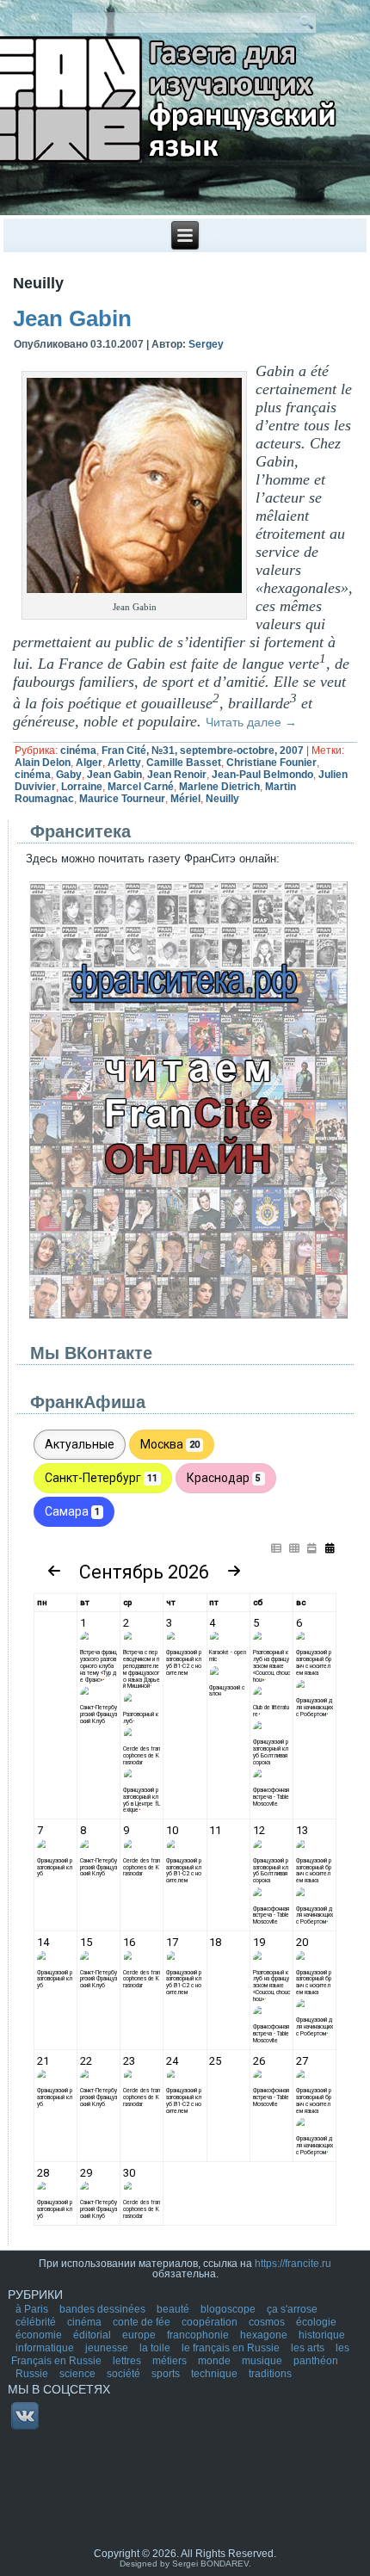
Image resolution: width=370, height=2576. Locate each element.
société (125, 2374)
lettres (128, 2361)
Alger (89, 763)
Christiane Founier (271, 763)
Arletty (124, 763)
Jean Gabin (72, 318)
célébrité (37, 2322)
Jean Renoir (177, 775)
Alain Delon (43, 763)
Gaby (69, 775)
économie (40, 2335)
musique (263, 2361)
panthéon (316, 2361)
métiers (171, 2361)
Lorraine (82, 787)
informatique (46, 2348)
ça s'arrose (292, 2309)
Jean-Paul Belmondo (262, 775)
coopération (211, 2322)
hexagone (265, 2335)
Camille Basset (184, 763)
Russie (33, 2374)
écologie (316, 2322)
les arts (309, 2348)
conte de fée (143, 2322)
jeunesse (108, 2348)
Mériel (185, 799)
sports (167, 2374)
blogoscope (229, 2309)
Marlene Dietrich (219, 787)
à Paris (33, 2309)
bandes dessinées (104, 2309)
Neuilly (222, 799)
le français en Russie (232, 2348)
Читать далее (251, 722)
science (79, 2374)
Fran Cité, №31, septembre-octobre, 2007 (203, 751)
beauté (174, 2309)
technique (216, 2374)
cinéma (78, 751)
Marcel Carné (141, 787)
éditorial (93, 2335)
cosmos (268, 2322)
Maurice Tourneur (122, 799)
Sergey (206, 344)
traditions (270, 2374)
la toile (156, 2348)
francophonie (199, 2335)
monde (216, 2361)
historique (322, 2335)
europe (140, 2335)
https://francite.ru (293, 2264)
